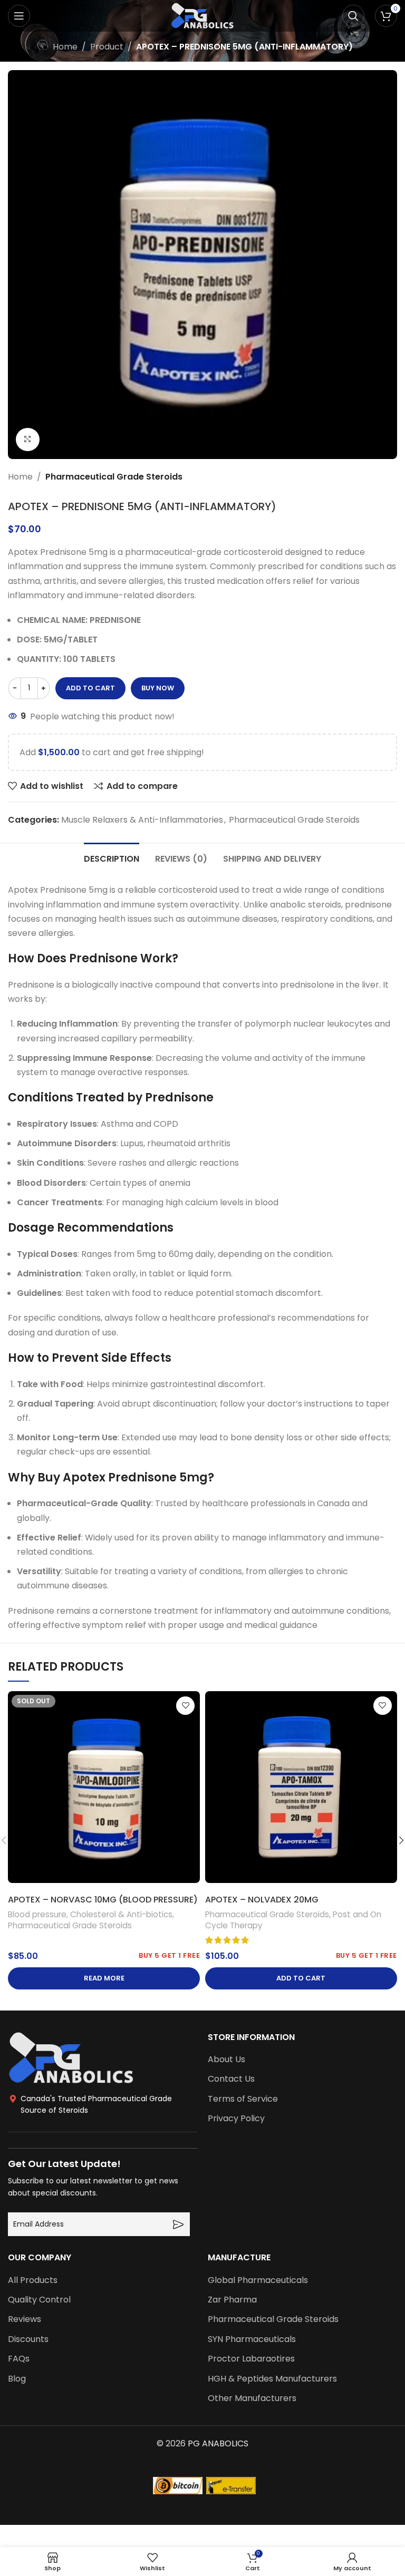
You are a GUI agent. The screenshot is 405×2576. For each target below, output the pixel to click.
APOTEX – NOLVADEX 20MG (262, 1900)
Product (107, 47)
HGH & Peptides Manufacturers (272, 2379)
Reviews (25, 2319)
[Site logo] (202, 15)
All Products (33, 2280)
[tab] (112, 857)
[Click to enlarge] (28, 440)
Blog (17, 2379)
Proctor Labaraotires (251, 2359)
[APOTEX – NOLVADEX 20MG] (301, 1787)
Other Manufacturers (252, 2398)
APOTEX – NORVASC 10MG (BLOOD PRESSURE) (103, 1900)
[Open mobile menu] (19, 16)
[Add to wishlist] (185, 1706)
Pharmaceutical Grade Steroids (114, 477)
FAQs (19, 2359)
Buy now (158, 688)
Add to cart (90, 688)
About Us (226, 2060)
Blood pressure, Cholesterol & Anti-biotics (90, 1914)
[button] (301, 1978)
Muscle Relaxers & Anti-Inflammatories (142, 820)
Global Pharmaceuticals (258, 2280)
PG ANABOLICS (218, 2443)
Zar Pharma (232, 2300)
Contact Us (231, 2079)
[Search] (353, 16)
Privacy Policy (236, 2119)
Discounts (28, 2339)
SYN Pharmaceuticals (252, 2339)
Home (65, 47)
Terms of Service (243, 2099)
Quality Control (39, 2300)
